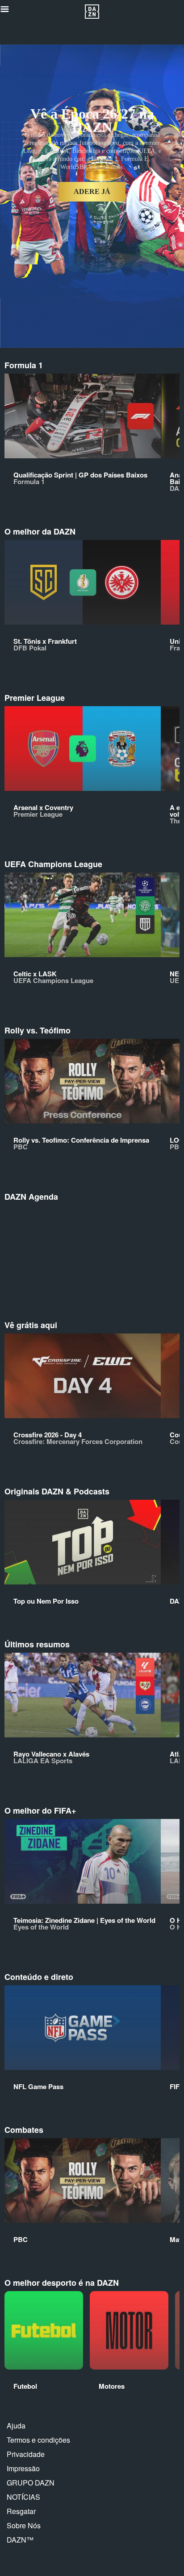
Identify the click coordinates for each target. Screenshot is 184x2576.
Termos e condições (38, 2440)
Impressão (23, 2468)
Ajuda (16, 2426)
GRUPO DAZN (31, 2483)
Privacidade (26, 2454)
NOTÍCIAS (23, 2497)
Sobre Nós (24, 2525)
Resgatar (21, 2511)
